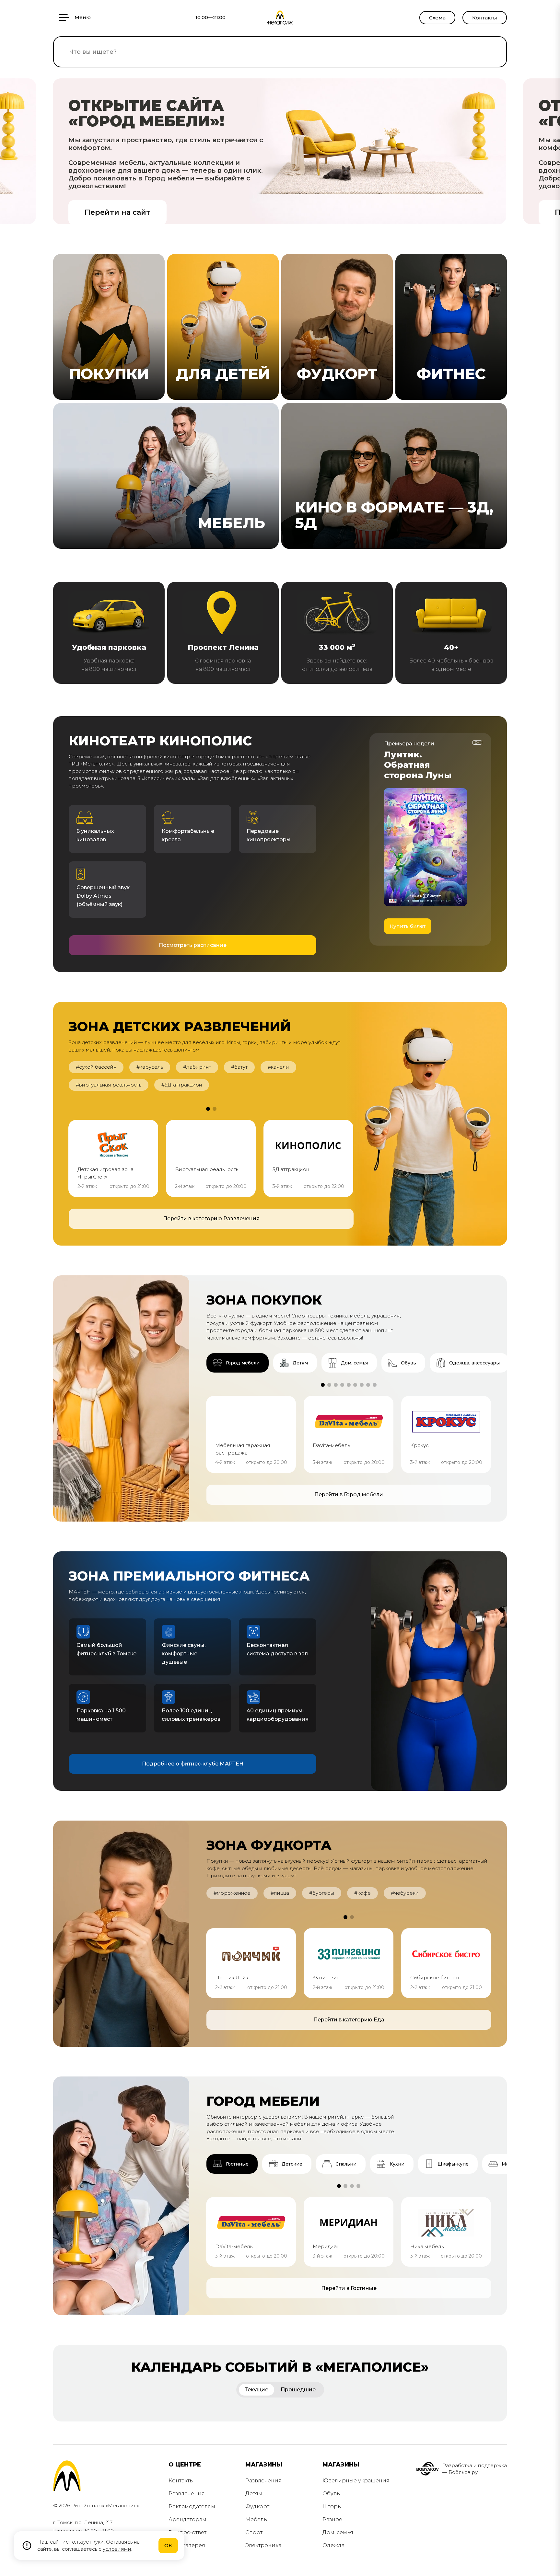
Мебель (256, 2519)
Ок (168, 2545)
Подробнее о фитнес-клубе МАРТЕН (193, 1764)
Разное (332, 2519)
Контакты (485, 18)
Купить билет (408, 926)
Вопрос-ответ (187, 2532)
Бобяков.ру (463, 2472)
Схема (437, 18)
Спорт (254, 2532)
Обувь (331, 2494)
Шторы (332, 2507)
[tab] (238, 1363)
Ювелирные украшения (356, 2481)
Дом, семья (338, 2532)
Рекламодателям (192, 2507)
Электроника (263, 2545)
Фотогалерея (187, 2545)
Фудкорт (257, 2507)
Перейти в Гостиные (349, 2288)
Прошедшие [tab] (298, 2390)
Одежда (333, 2545)
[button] (208, 1109)
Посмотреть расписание (193, 945)
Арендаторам (187, 2519)
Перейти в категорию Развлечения (211, 1219)
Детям (254, 2494)
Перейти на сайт (117, 212)
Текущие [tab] (257, 2390)
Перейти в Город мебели (349, 1495)
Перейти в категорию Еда (349, 2020)
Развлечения (187, 2494)
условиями (117, 2549)
